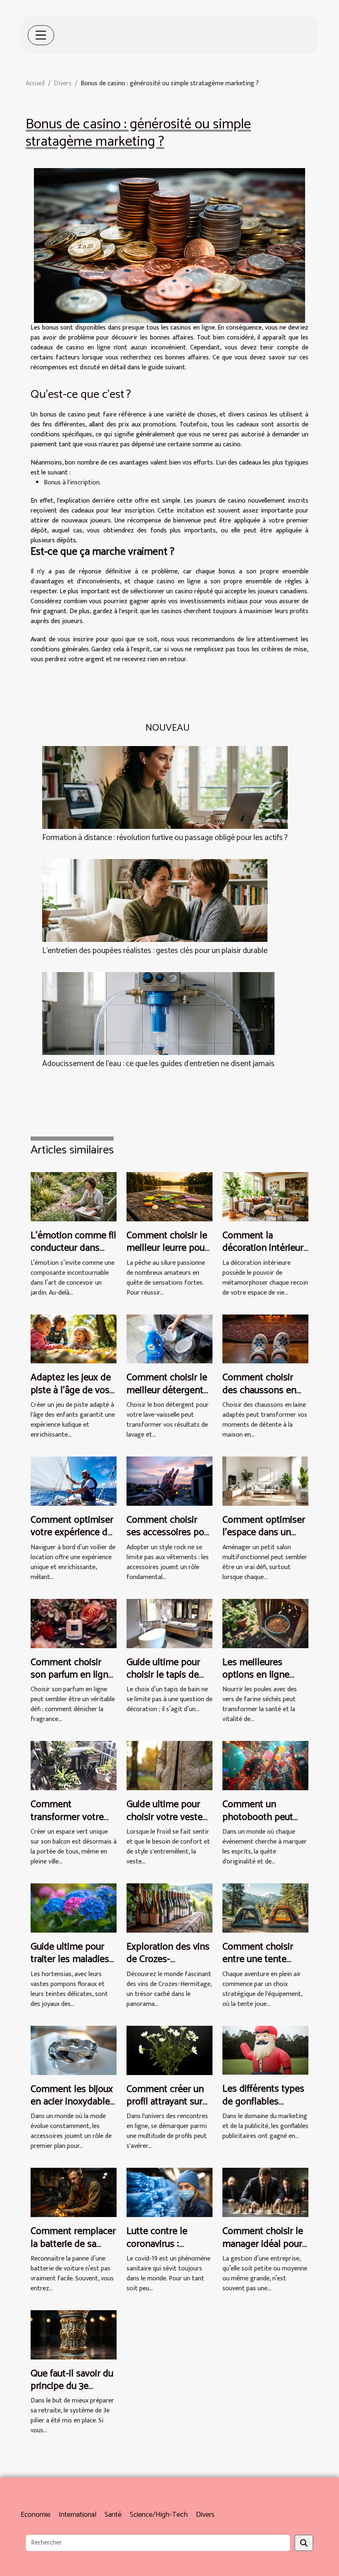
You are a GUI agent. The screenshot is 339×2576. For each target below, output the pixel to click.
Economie (36, 2515)
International (78, 2515)
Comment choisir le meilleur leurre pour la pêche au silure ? (167, 1248)
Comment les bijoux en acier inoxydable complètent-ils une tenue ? (72, 2108)
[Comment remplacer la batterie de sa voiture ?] (74, 2192)
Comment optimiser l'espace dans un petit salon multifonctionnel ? (264, 1539)
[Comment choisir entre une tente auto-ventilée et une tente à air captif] (265, 1908)
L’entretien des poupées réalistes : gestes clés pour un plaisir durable (155, 951)
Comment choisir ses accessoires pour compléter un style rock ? (169, 1539)
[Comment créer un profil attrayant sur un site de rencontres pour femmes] (169, 2050)
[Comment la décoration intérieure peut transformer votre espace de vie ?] (265, 1196)
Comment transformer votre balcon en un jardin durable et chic (70, 1823)
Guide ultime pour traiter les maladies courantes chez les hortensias (70, 1966)
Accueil (35, 83)
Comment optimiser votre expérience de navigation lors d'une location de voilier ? (74, 1539)
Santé (113, 2515)
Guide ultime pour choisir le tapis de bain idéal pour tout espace (167, 1681)
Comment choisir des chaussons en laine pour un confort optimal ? (259, 1396)
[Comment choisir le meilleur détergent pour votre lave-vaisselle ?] (169, 1339)
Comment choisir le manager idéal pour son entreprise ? (263, 2244)
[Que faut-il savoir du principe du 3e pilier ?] (74, 2334)
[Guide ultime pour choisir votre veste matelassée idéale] (169, 1766)
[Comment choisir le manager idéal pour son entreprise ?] (265, 2192)
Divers (63, 83)
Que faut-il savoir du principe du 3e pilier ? (72, 2386)
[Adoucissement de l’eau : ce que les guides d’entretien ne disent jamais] (158, 1013)
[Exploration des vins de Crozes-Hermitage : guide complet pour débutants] (169, 1908)
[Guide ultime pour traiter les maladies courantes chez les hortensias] (74, 1908)
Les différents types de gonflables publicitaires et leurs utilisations (264, 2108)
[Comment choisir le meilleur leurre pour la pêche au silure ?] (169, 1196)
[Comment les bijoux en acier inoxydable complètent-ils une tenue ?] (74, 2050)
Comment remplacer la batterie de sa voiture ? (73, 2244)
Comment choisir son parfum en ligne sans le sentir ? (72, 1675)
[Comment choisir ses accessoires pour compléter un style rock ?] (169, 1481)
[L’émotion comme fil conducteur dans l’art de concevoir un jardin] (74, 1196)
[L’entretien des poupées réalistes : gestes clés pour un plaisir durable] (155, 900)
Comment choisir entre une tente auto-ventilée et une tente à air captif (264, 1966)
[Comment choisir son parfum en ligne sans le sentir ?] (74, 1623)
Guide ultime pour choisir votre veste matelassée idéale (165, 1817)
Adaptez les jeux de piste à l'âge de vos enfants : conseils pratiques (71, 1396)
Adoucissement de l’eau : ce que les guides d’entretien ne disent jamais (158, 1064)
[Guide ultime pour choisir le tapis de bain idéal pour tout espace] (169, 1623)
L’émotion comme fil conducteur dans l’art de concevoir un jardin (73, 1254)
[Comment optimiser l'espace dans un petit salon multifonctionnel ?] (265, 1481)
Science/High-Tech (159, 2515)
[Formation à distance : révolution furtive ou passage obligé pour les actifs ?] (165, 787)
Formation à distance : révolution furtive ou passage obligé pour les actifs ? (165, 838)
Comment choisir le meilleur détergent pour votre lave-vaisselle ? (167, 1396)
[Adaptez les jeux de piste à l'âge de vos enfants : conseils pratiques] (74, 1339)
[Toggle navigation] (41, 35)
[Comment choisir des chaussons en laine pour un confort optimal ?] (265, 1339)
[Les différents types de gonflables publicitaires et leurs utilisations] (265, 2050)
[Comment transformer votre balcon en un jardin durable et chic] (74, 1766)
